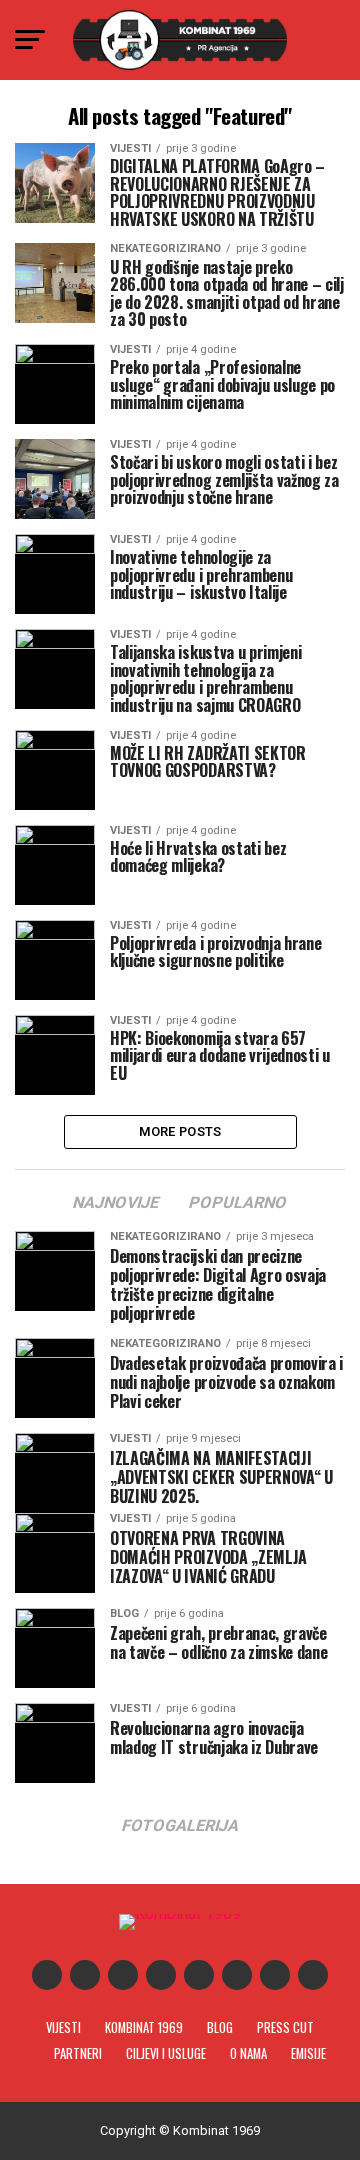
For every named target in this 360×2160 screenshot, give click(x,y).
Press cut (285, 2027)
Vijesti (63, 2027)
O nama (248, 2053)
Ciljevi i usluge (166, 2053)
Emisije (308, 2053)
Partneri (78, 2053)
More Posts (180, 1131)
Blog (220, 2027)
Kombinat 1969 (144, 2027)
